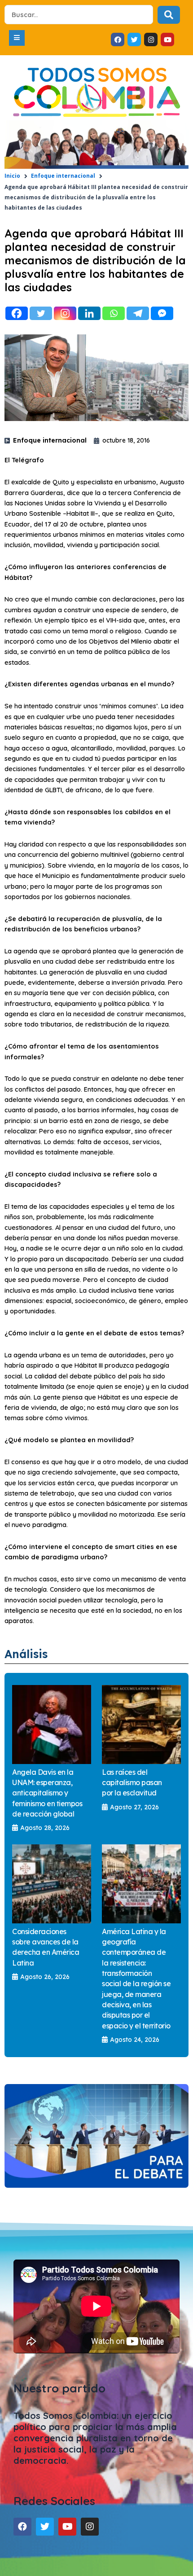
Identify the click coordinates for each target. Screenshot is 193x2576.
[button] (17, 38)
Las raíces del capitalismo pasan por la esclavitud (132, 1783)
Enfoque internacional (63, 176)
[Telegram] (138, 313)
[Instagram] (65, 313)
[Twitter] (41, 313)
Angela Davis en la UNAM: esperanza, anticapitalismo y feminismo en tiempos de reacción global (47, 1793)
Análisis (26, 1654)
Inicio (12, 176)
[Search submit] (169, 15)
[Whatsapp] (114, 313)
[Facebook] (17, 313)
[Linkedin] (89, 313)
